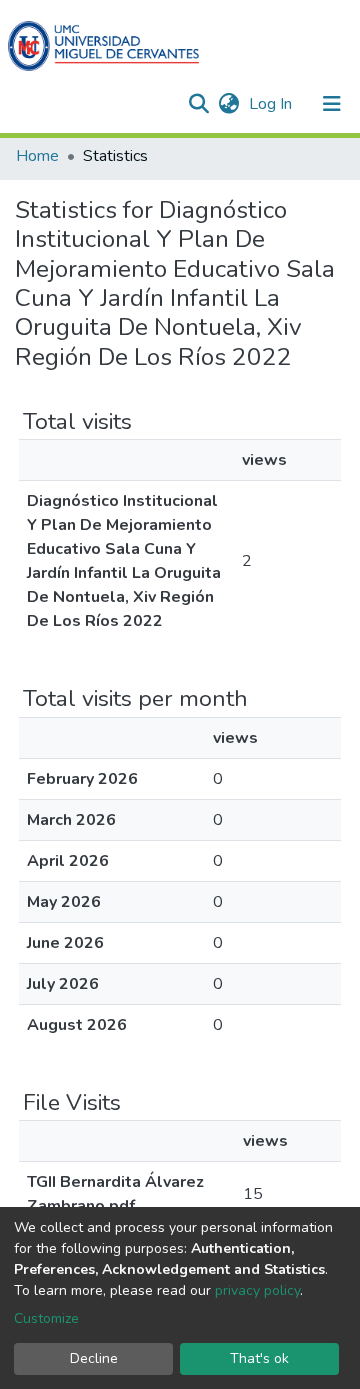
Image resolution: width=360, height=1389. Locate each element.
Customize (46, 1318)
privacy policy (257, 1290)
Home (37, 156)
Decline (94, 1358)
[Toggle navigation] (332, 104)
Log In (272, 104)
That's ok (259, 1358)
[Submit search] (198, 104)
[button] (228, 104)
